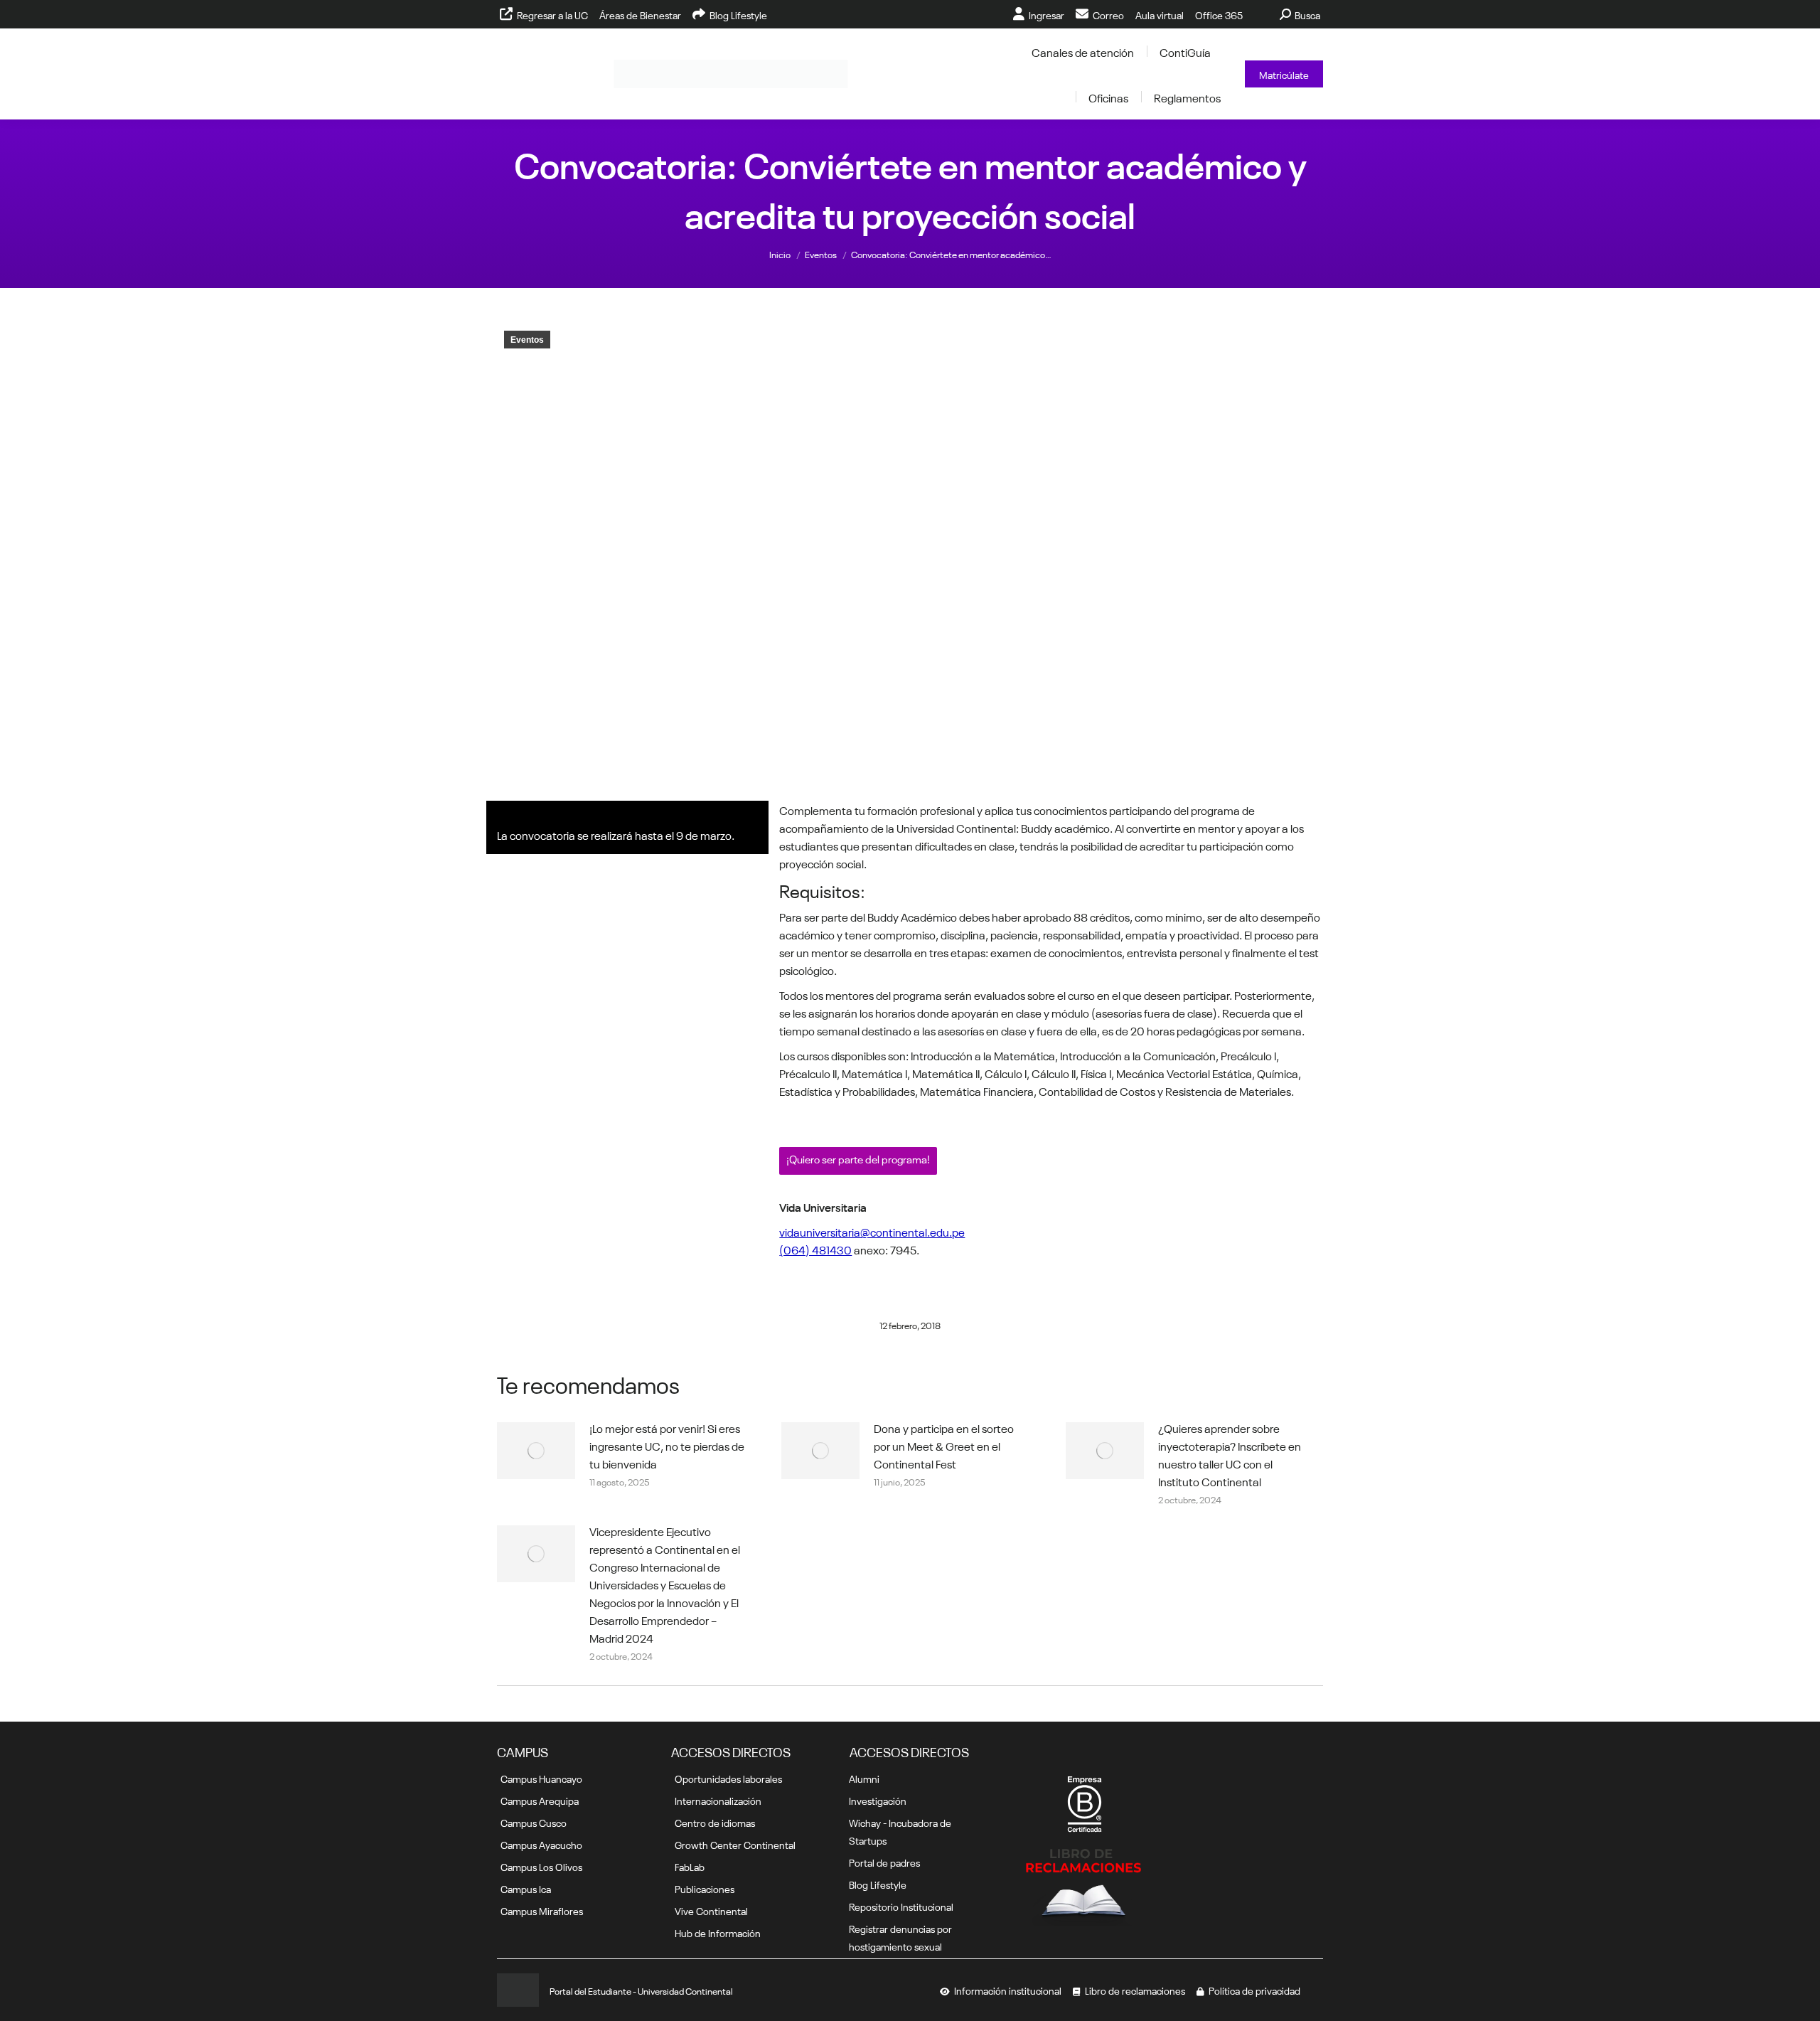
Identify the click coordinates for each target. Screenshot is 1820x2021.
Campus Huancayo (541, 1778)
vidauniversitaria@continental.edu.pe (872, 1231)
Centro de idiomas (715, 1822)
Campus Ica (526, 1888)
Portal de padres (884, 1862)
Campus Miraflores (542, 1910)
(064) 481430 (815, 1249)
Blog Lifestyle (878, 1884)
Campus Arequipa (540, 1800)
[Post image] (536, 1451)
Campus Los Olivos (541, 1866)
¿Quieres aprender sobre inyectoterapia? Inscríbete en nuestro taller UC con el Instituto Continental (1230, 1454)
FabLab (690, 1866)
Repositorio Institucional (901, 1906)
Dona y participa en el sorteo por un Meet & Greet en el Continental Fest (944, 1445)
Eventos (527, 340)
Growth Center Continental (735, 1844)
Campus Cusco (534, 1822)
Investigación (878, 1800)
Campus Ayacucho (541, 1844)
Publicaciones (705, 1888)
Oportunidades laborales (728, 1778)
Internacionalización (718, 1800)
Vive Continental (711, 1910)
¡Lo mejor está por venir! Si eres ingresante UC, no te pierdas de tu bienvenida (667, 1445)
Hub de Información (718, 1932)
